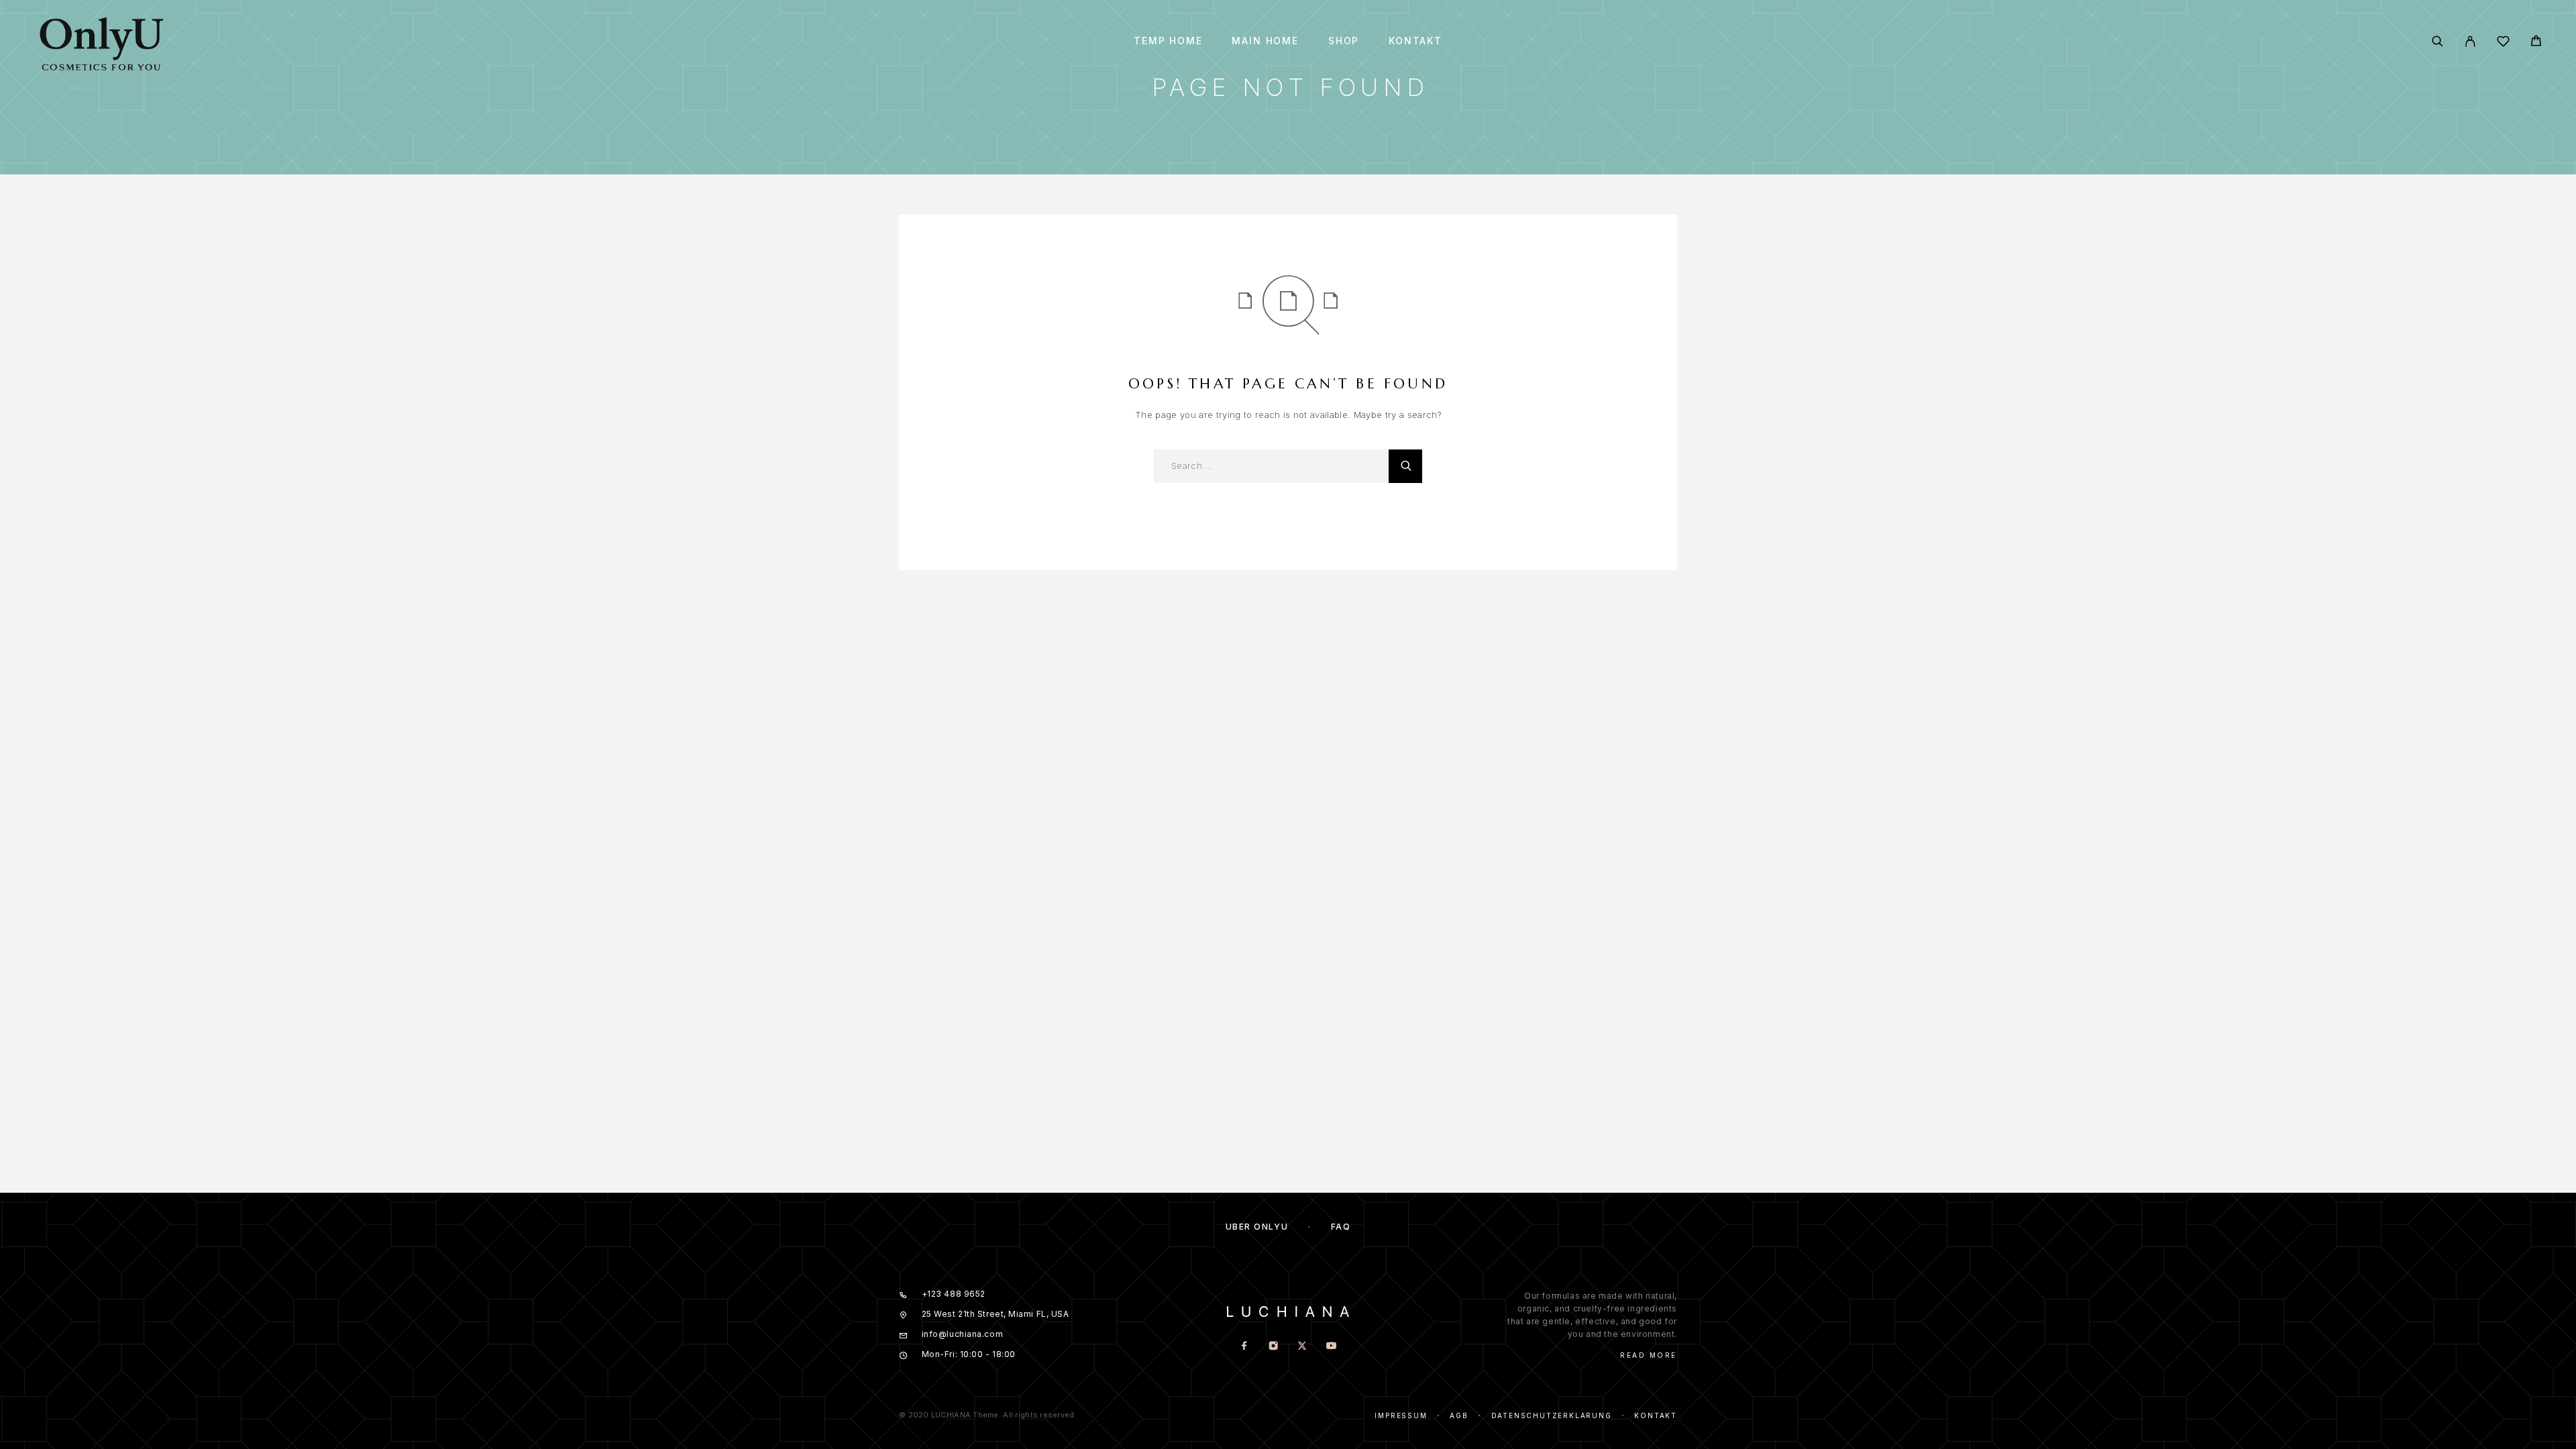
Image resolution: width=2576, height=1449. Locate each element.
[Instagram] (1274, 1347)
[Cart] (2536, 43)
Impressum (1401, 1415)
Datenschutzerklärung (1552, 1415)
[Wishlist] (2503, 43)
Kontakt (1415, 41)
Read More (1649, 1355)
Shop (1344, 41)
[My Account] (2470, 41)
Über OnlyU (1257, 1227)
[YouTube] (1331, 1347)
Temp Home (1168, 41)
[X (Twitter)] (1302, 1347)
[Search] (2437, 41)
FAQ (1341, 1227)
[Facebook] (1245, 1347)
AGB (1459, 1415)
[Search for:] (1271, 466)
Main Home (1265, 41)
